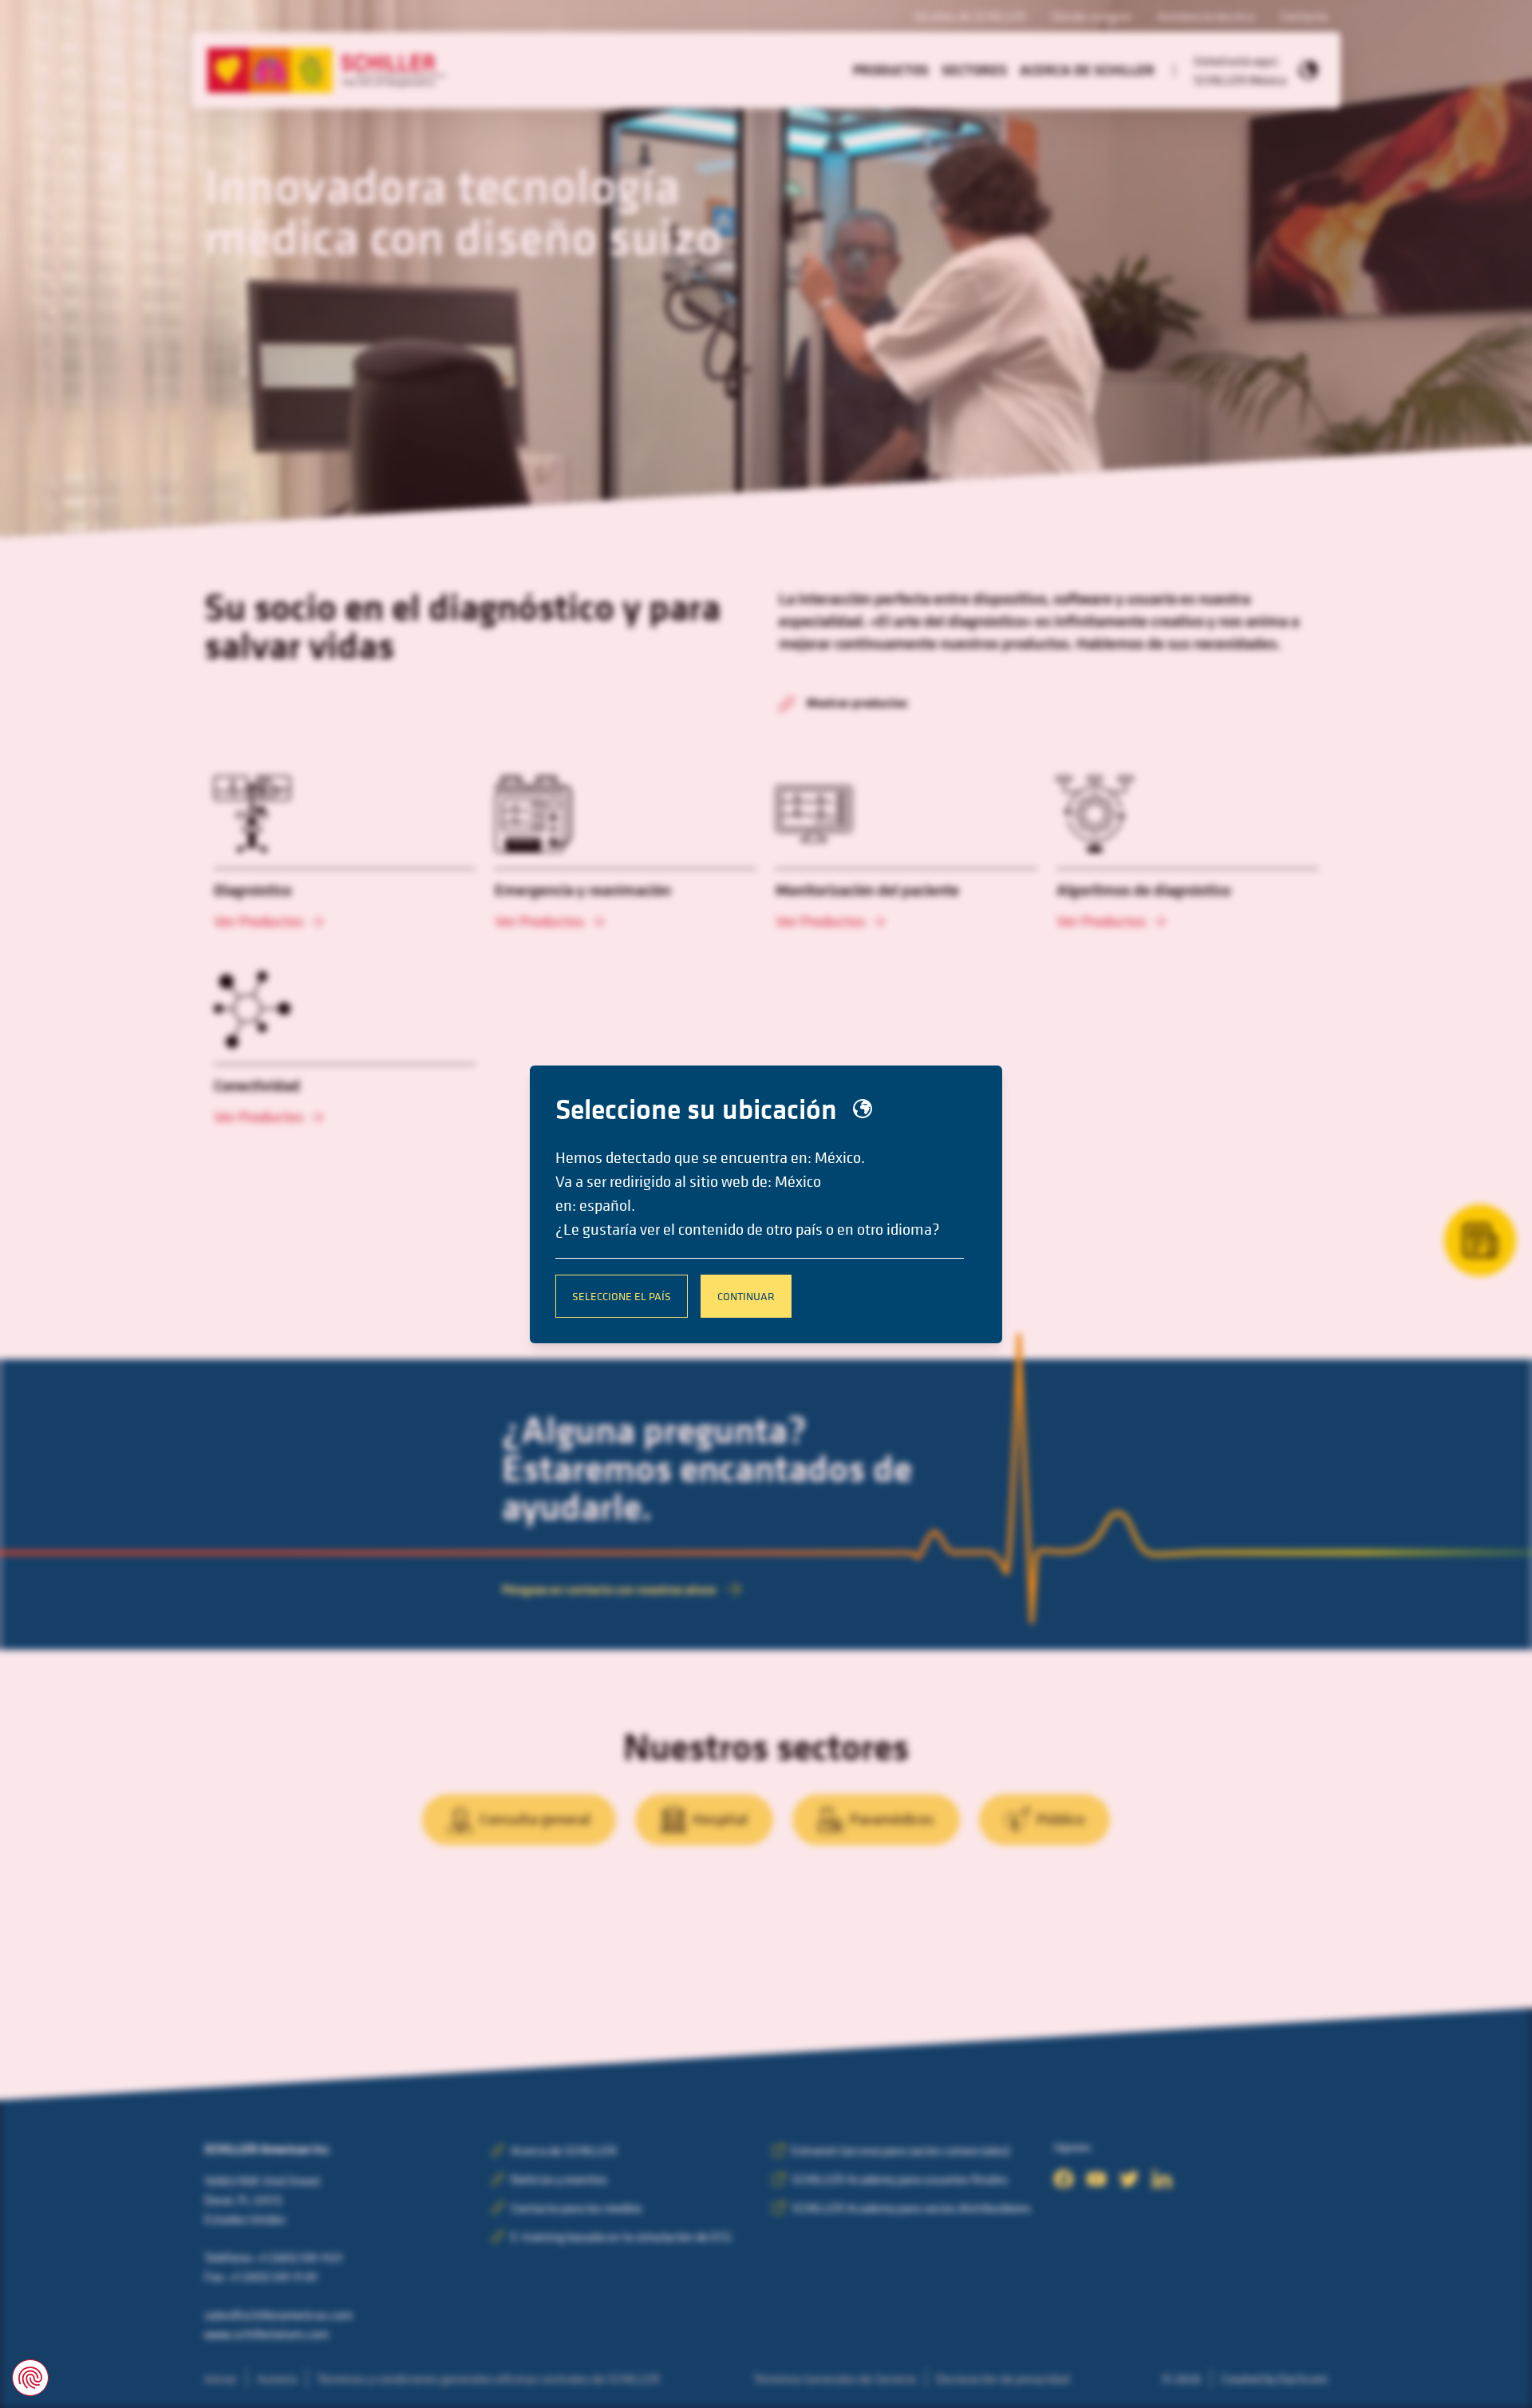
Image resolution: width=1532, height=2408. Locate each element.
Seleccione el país (622, 1296)
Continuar (746, 1296)
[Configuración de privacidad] (30, 2378)
